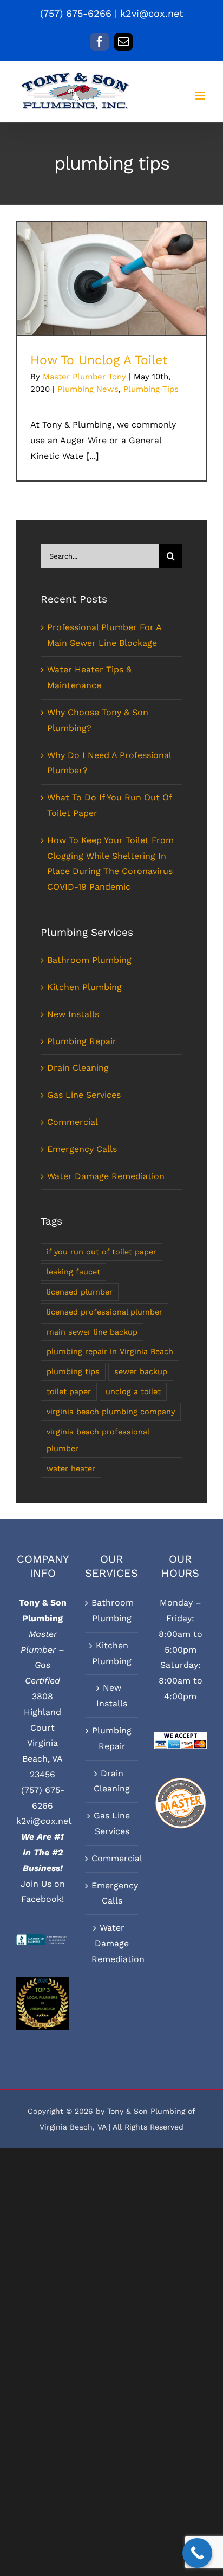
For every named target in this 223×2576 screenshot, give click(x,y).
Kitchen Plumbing (84, 987)
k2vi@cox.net (152, 13)
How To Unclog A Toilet (112, 269)
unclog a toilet (133, 1391)
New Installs (73, 1014)
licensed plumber (80, 1292)
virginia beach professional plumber (98, 1440)
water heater (71, 1468)
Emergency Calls (82, 1149)
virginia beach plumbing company (111, 1412)
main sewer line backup (92, 1332)
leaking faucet (73, 1272)
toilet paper (69, 1391)
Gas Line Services (84, 1095)
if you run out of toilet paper (101, 1252)
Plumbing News (88, 389)
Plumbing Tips (151, 389)
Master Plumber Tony (84, 377)
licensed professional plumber (104, 1312)
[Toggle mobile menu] (201, 96)
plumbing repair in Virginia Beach (110, 1351)
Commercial (73, 1122)
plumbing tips (73, 1371)
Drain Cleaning (78, 1068)
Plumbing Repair (82, 1041)
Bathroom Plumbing (89, 960)
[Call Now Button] (197, 2553)
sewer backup (141, 1371)
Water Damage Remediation (106, 1176)
